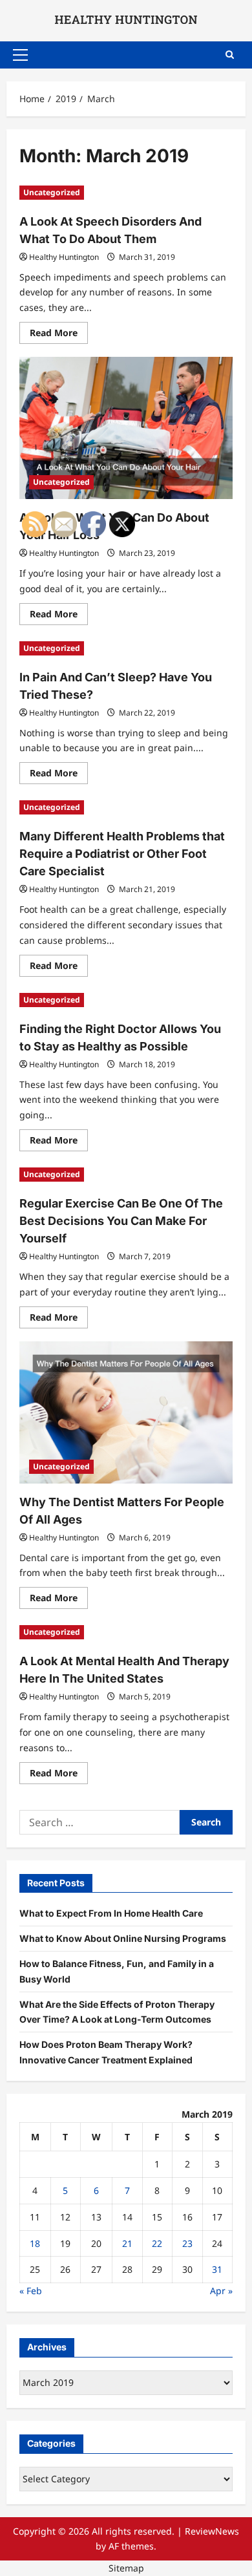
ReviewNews (212, 2531)
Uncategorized (52, 192)
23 (187, 2243)
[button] (20, 55)
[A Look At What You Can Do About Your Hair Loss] (126, 428)
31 (217, 2269)
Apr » (221, 2291)
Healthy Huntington (64, 257)
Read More (59, 335)
